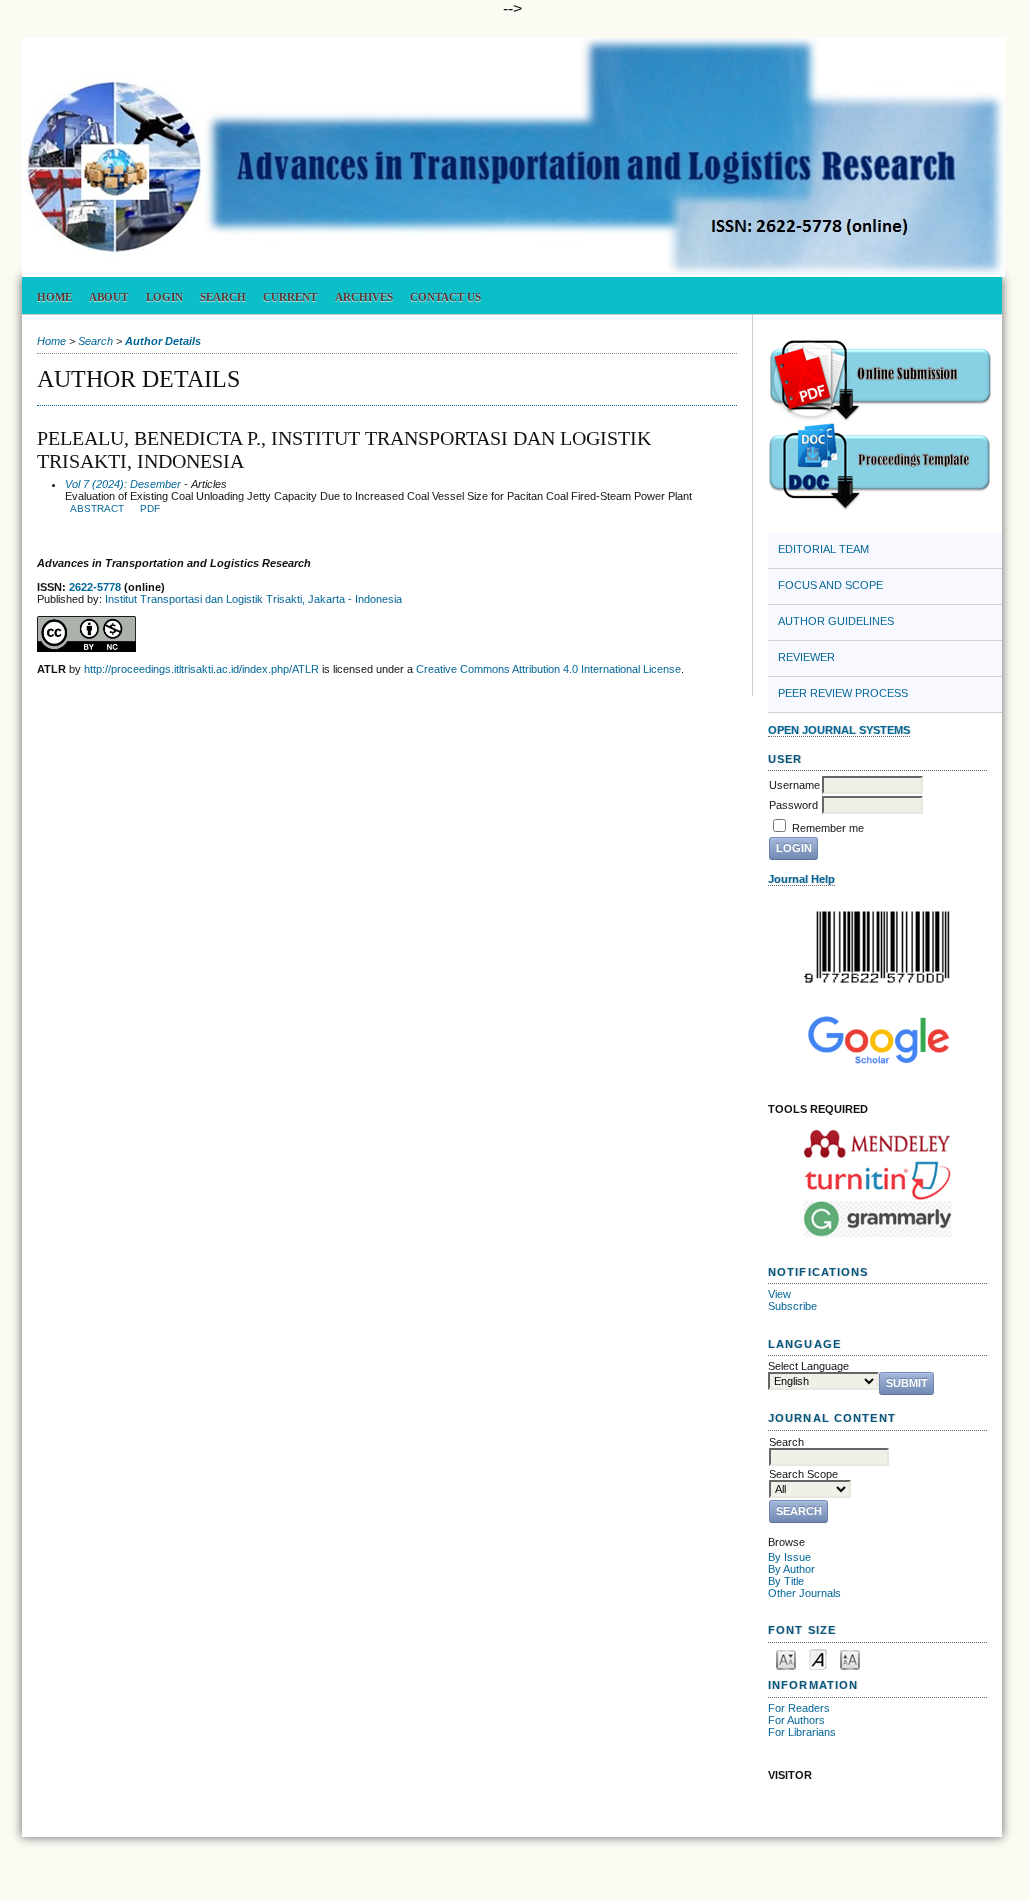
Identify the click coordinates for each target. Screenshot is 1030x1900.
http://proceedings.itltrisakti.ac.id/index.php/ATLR (201, 669)
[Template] (879, 506)
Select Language (808, 1366)
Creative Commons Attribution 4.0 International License (548, 669)
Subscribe (792, 1306)
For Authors (796, 1720)
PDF (150, 508)
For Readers (799, 1708)
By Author (791, 1569)
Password (793, 805)
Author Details (163, 341)
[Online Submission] (879, 418)
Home (54, 297)
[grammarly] (877, 1219)
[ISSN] (877, 947)
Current (290, 297)
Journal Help (801, 879)
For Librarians (802, 1732)
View (779, 1294)
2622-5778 (95, 587)
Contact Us (445, 297)
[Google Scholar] (877, 1039)
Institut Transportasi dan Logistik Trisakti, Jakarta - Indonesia (253, 599)
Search (223, 297)
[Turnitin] (877, 1180)
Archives (364, 297)
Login (164, 297)
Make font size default (818, 1658)
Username (794, 785)
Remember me (828, 828)
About (108, 297)
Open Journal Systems (839, 730)
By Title (786, 1581)
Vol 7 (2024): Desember (123, 484)
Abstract (97, 508)
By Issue (789, 1557)
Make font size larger (850, 1658)
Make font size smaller (786, 1658)
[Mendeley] (877, 1143)
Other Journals (804, 1593)
